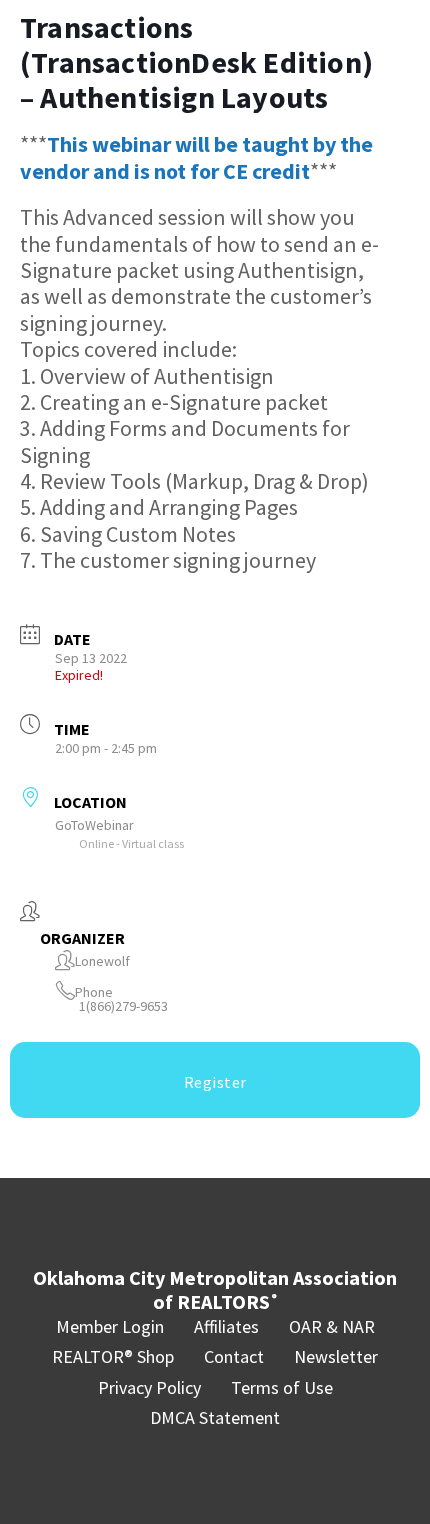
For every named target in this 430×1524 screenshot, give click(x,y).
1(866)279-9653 (123, 1006)
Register (215, 1082)
